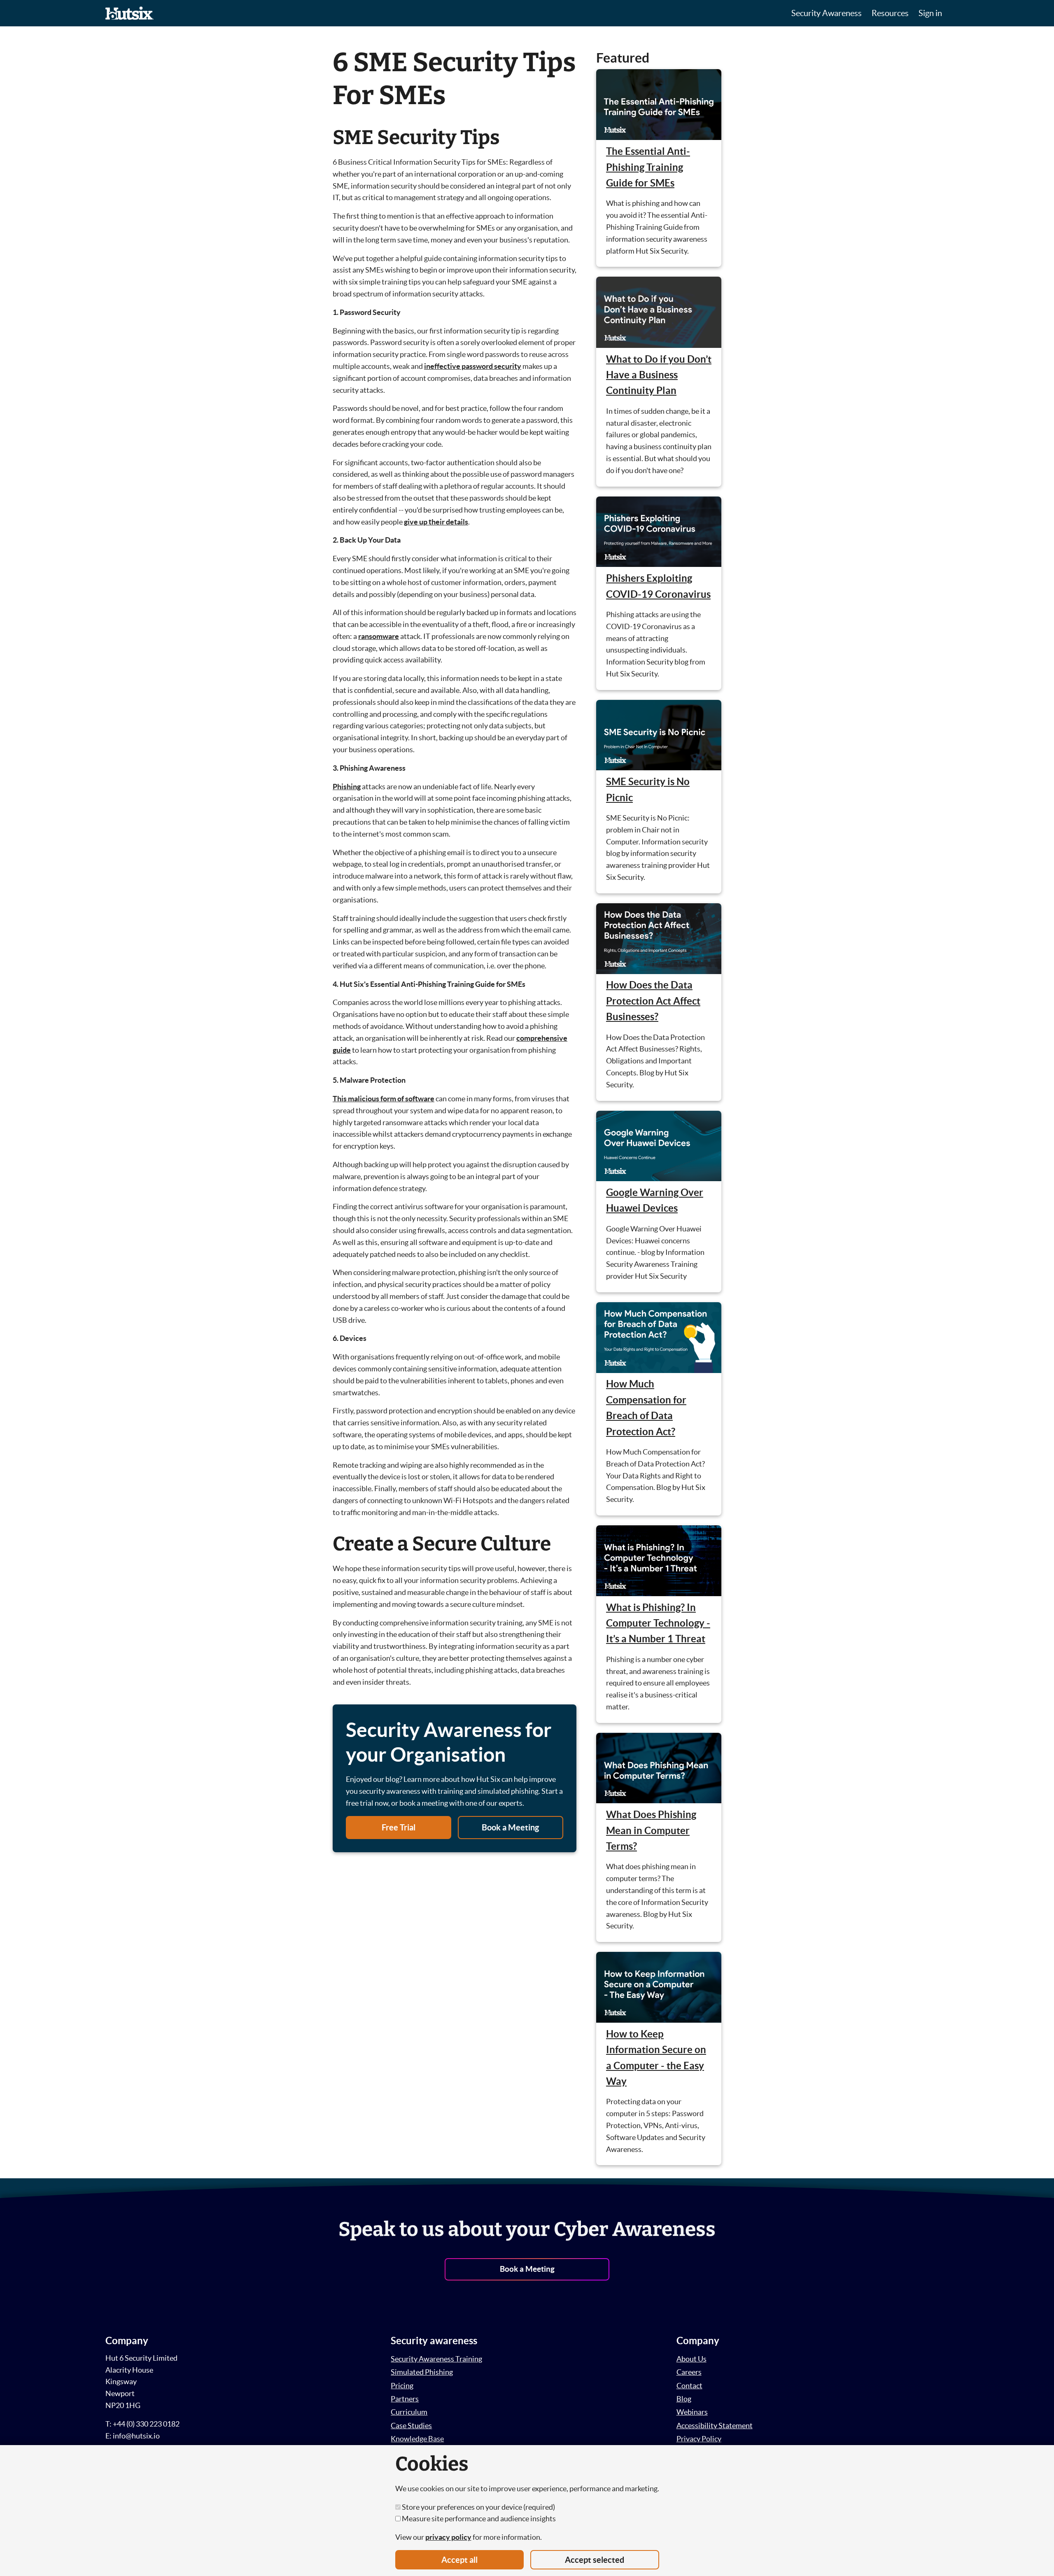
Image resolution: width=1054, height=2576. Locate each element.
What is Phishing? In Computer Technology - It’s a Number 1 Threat (658, 1623)
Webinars (692, 2412)
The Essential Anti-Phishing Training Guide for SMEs (648, 167)
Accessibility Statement (715, 2426)
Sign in (930, 13)
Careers (689, 2372)
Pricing (402, 2386)
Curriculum (409, 2412)
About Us (691, 2359)
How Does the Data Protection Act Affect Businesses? (653, 1001)
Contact (689, 2386)
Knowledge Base (417, 2439)
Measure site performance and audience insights (478, 2519)
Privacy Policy (699, 2439)
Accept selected (595, 2560)
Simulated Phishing (422, 2372)
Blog (684, 2399)
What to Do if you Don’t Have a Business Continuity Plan (659, 375)
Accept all (459, 2560)
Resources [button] (890, 13)
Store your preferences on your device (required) (478, 2507)
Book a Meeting (510, 1827)
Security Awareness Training (436, 2359)
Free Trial (399, 1827)
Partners (405, 2399)
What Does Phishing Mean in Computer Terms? (651, 1830)
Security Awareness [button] (827, 13)
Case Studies (411, 2426)
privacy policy (448, 2537)
